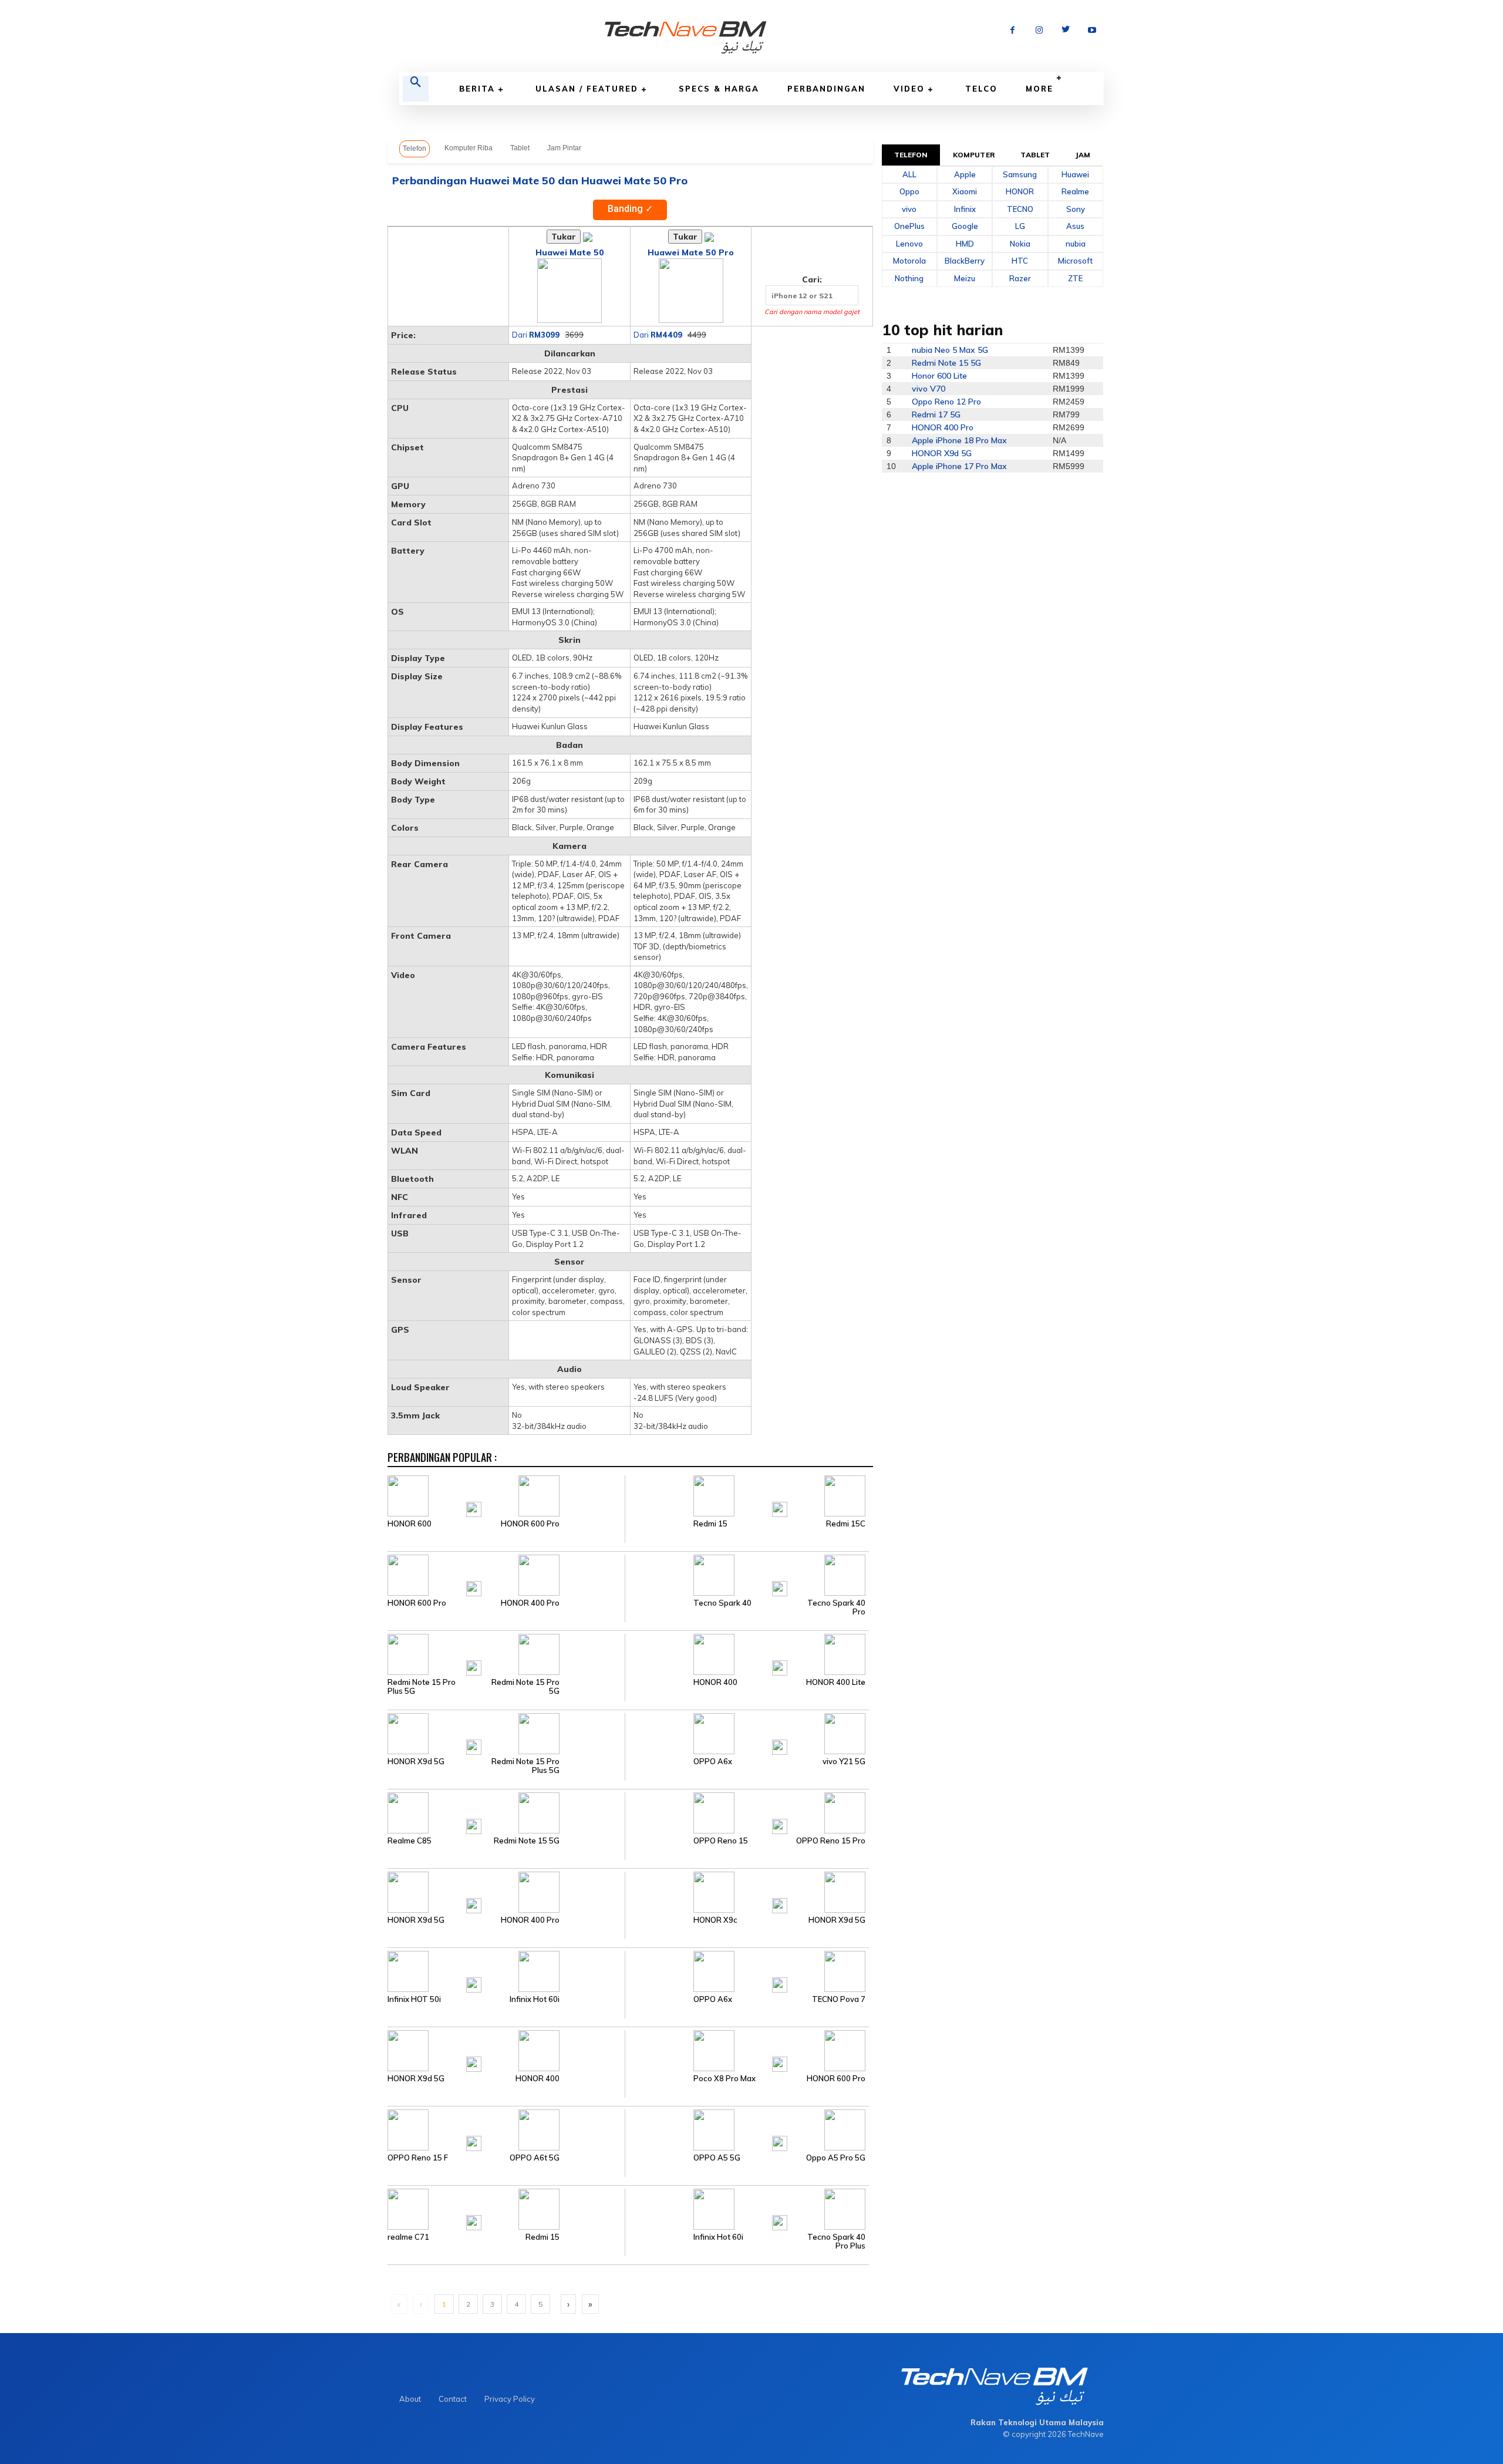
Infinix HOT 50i (414, 1999)
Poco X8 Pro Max (724, 2079)
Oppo (909, 191)
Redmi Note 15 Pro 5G (525, 1687)
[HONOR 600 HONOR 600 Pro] (506, 1495)
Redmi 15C (846, 1524)
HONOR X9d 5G (416, 1762)
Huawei (1075, 174)
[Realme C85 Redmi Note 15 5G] (506, 1812)
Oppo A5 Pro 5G (836, 2158)
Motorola (909, 261)
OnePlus (909, 226)
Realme (1075, 191)
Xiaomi (965, 191)
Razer (1020, 278)
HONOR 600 (410, 1524)
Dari (536, 335)
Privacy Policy (510, 2399)
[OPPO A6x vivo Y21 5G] (747, 1733)
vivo (909, 209)
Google (965, 226)
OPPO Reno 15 (721, 1841)
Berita (477, 89)
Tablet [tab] (1035, 155)
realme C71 (408, 2237)
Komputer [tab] (974, 155)
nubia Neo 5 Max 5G (950, 350)
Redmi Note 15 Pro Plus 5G (422, 1687)
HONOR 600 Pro (530, 1524)
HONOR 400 (715, 1682)
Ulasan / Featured (587, 89)
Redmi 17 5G (936, 414)
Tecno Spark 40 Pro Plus (836, 2241)
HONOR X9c (715, 1920)
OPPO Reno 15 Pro (831, 1841)
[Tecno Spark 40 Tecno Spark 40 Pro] (747, 1575)
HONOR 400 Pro (530, 1603)
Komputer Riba (469, 148)
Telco (981, 89)
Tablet (520, 148)
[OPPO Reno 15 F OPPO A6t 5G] (506, 2129)
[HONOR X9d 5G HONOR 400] (506, 2050)
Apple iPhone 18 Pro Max (959, 440)
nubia (1076, 244)
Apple (965, 174)
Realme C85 (410, 1841)
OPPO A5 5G (717, 2158)
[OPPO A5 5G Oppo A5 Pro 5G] (747, 2129)
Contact (453, 2399)
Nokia (1020, 244)
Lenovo (909, 244)
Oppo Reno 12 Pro (946, 402)
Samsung (1020, 174)
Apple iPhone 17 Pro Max (959, 466)
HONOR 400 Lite (836, 1682)
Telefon (414, 149)
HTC (1020, 261)
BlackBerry (965, 261)
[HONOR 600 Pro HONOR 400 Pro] (506, 1575)
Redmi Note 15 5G (527, 1841)
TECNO (1020, 209)
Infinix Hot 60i (535, 1999)
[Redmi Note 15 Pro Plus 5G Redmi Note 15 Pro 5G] (506, 1654)
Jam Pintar (564, 148)
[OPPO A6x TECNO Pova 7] (747, 1971)
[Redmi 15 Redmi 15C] (747, 1495)
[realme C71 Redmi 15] (506, 2209)
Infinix (965, 209)
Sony (1076, 209)
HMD (965, 244)
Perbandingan (826, 89)
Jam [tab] (1083, 155)
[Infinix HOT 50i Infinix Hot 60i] (506, 1971)
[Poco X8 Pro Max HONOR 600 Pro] (747, 2050)
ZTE (1075, 278)
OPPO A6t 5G (535, 2158)
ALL (909, 174)
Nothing (909, 278)
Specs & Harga (719, 89)
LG (1020, 226)
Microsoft (1075, 261)
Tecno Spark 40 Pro (836, 1607)
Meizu (965, 278)
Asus (1075, 226)
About (410, 2399)
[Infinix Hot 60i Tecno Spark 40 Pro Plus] (747, 2209)
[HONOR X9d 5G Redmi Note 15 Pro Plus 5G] (506, 1733)
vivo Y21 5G (844, 1762)
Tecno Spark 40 (722, 1603)
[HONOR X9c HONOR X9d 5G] (747, 1892)
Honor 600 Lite (939, 376)
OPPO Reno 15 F (418, 2158)
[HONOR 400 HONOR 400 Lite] (747, 1654)
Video (909, 89)
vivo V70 (929, 389)
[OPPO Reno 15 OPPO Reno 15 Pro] (747, 1812)
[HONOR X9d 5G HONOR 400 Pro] (506, 1892)
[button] (416, 89)
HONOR (1020, 191)
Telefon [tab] (911, 155)
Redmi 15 (710, 1524)
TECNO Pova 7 (839, 1999)
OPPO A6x (713, 1762)
